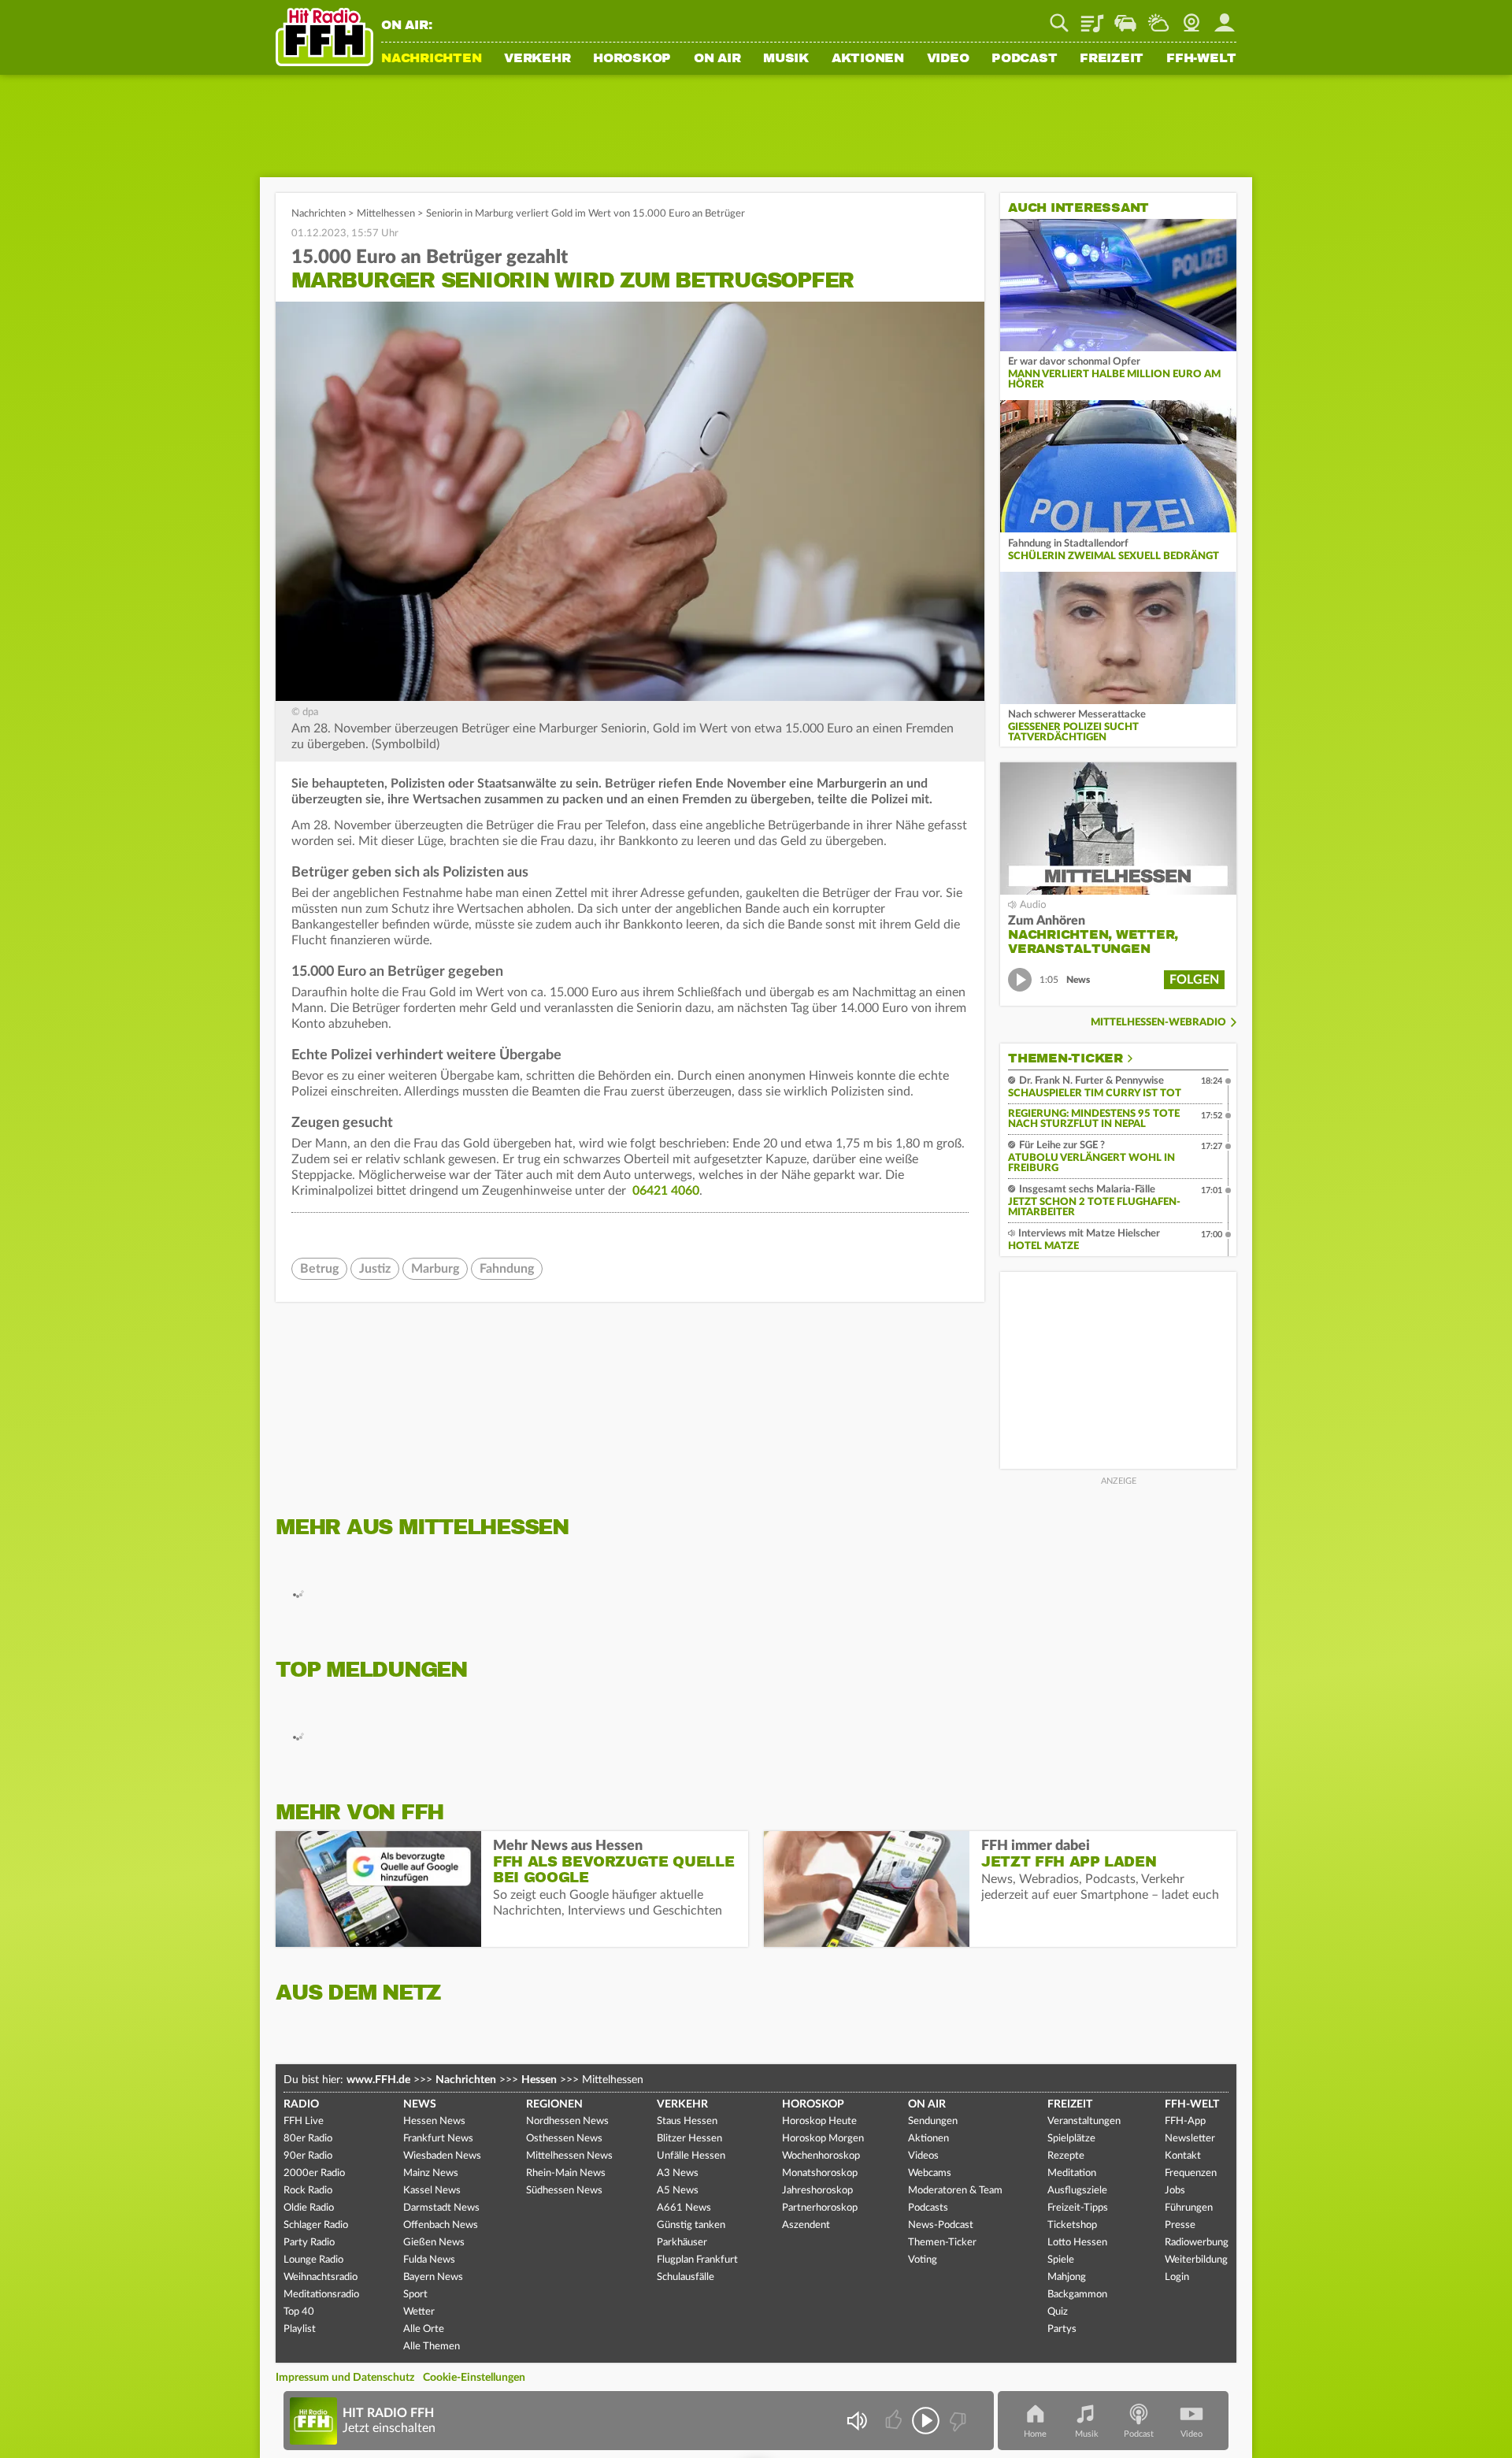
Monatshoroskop (820, 2173)
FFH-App (1185, 2121)
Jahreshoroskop (817, 2191)
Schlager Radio (316, 2225)
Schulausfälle (686, 2277)
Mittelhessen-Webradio (1158, 1023)
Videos (923, 2156)
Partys (1062, 2329)
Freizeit (1112, 59)
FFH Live (304, 2121)
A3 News (678, 2173)
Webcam (1191, 17)
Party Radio (309, 2243)
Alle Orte (424, 2329)
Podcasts (928, 2208)
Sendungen (933, 2121)
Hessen (539, 2080)
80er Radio (308, 2139)
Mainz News (431, 2173)
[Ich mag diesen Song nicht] (956, 2421)
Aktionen (868, 59)
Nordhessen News (567, 2121)
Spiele (1061, 2260)
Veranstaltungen (1084, 2121)
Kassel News (432, 2191)
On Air (717, 59)
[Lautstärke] (856, 2421)
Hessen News (434, 2121)
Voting (923, 2260)
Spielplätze (1071, 2139)
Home (1035, 2434)
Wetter (1158, 17)
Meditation (1072, 2173)
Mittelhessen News (569, 2156)
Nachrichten (431, 59)
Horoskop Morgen (823, 2139)
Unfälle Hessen (691, 2156)
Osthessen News (564, 2139)
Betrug (319, 1269)
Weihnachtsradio (321, 2277)
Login (1177, 2277)
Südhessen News (564, 2191)
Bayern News (433, 2277)
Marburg (435, 1269)
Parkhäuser (682, 2243)
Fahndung (507, 1269)
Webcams (930, 2173)
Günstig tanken (691, 2225)
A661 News (684, 2208)
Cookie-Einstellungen (474, 2378)
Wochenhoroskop (821, 2156)
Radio (301, 2104)
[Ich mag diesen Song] (895, 2421)
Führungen (1189, 2208)
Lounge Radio (313, 2260)
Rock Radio (308, 2191)
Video (948, 59)
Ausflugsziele (1077, 2191)
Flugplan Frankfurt (697, 2260)
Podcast (1024, 59)
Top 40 (299, 2312)
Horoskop (632, 59)
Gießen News (434, 2243)
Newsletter (1190, 2139)
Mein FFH (1225, 17)
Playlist (1092, 17)
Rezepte (1066, 2156)
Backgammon (1077, 2295)
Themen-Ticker (1065, 1058)
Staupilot (1125, 17)
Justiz (375, 1269)
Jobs (1175, 2191)
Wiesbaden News (442, 2156)
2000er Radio (314, 2173)
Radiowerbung (1197, 2243)
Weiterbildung (1196, 2260)
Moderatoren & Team (955, 2191)
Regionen (554, 2104)
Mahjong (1067, 2277)
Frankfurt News (438, 2139)
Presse (1180, 2225)
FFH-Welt (1201, 59)
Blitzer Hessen (689, 2139)
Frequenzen (1191, 2173)
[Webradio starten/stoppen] (926, 2421)
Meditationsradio (321, 2295)
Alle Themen (432, 2347)
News (420, 2104)
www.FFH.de (378, 2080)
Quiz (1058, 2312)
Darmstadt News (441, 2208)
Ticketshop (1072, 2225)
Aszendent (806, 2225)
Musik (786, 59)
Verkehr (537, 59)
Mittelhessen (386, 214)
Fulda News (429, 2260)
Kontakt (1183, 2156)
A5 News (678, 2191)
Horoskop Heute (819, 2121)
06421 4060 (666, 1191)
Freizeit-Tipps (1078, 2208)
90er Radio (308, 2156)
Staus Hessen (687, 2121)
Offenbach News (441, 2225)
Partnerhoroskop (820, 2208)
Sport (415, 2295)
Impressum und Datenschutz (345, 2378)
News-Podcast (941, 2225)
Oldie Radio (309, 2208)
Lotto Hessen (1077, 2243)
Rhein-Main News (566, 2173)
